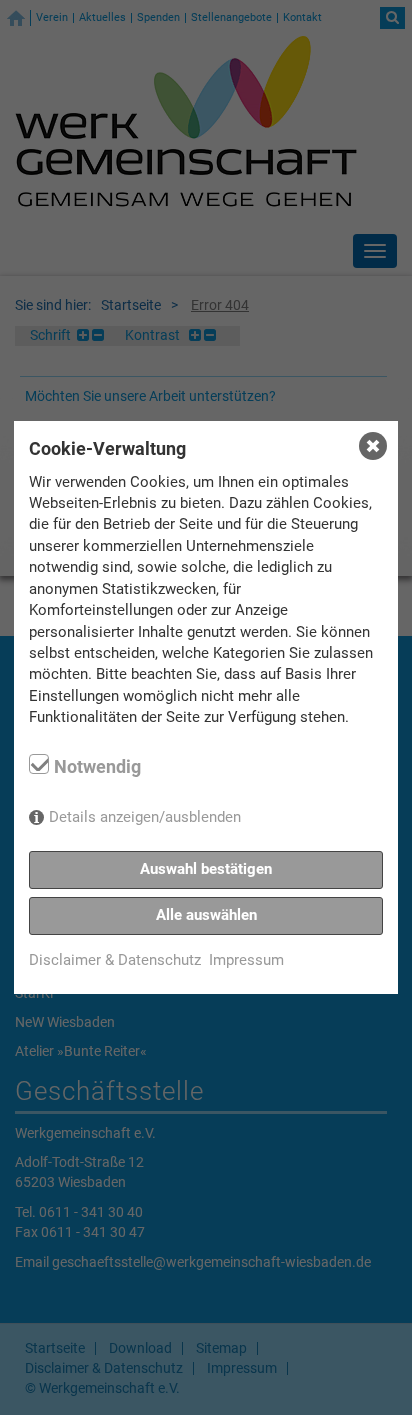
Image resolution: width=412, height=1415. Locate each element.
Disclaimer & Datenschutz (115, 960)
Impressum (246, 960)
